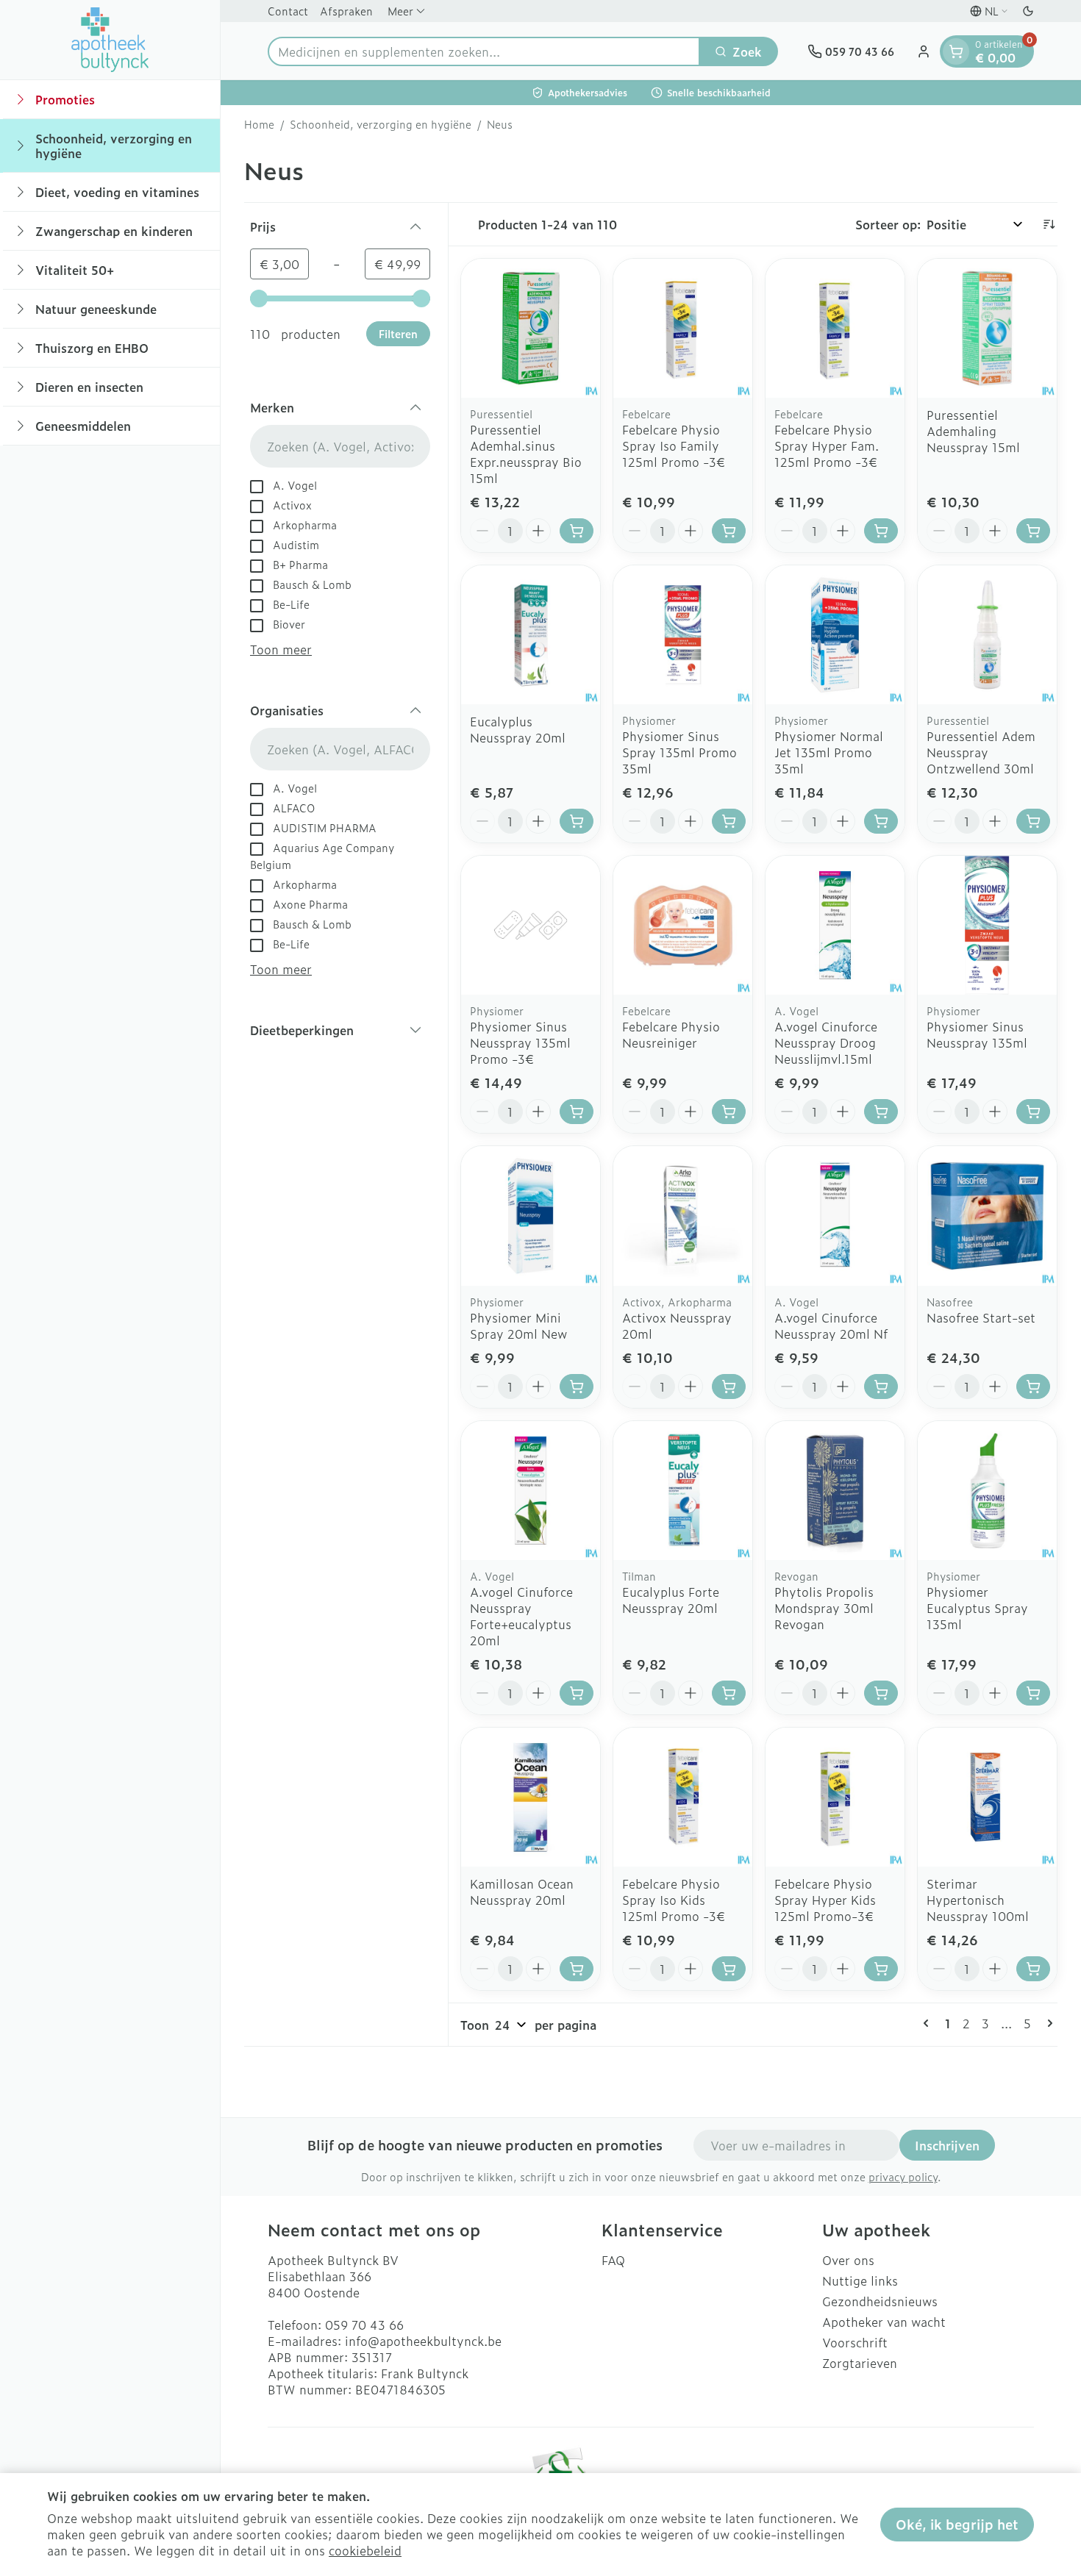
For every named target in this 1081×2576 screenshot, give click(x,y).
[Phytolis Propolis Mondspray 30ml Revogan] (835, 1491)
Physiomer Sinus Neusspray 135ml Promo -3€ (520, 1042)
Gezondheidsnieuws (880, 2301)
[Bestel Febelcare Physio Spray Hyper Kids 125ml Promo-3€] (881, 1969)
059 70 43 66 (364, 2325)
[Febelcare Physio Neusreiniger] (683, 925)
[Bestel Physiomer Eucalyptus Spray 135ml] (1033, 1693)
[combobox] (484, 51)
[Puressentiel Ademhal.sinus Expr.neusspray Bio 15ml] (531, 328)
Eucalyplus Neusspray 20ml (518, 729)
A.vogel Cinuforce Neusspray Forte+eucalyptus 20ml (521, 1616)
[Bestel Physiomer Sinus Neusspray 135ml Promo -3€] (577, 1112)
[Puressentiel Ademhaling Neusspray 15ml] (987, 328)
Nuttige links (860, 2280)
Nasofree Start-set (981, 1317)
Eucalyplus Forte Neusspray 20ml (671, 1600)
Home (259, 124)
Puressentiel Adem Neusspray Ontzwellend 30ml (981, 752)
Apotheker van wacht (884, 2322)
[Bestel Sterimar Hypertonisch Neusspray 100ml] (1033, 1969)
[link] (929, 2023)
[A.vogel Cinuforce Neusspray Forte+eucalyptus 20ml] (531, 1491)
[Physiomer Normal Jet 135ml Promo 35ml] (835, 635)
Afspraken (346, 11)
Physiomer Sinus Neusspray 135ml (977, 1034)
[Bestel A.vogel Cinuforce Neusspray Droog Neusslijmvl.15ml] (881, 1112)
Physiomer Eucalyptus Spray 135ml (977, 1608)
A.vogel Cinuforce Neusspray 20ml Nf (831, 1325)
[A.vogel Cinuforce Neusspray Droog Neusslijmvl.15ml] (835, 925)
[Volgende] (1047, 2023)
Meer (400, 11)
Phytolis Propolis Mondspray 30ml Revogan (824, 1608)
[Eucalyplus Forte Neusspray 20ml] (683, 1491)
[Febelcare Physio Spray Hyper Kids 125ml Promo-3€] (835, 1797)
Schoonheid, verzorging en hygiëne (381, 124)
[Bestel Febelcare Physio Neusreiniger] (729, 1112)
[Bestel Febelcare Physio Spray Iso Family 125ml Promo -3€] (729, 531)
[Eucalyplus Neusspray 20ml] (531, 635)
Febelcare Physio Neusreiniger (671, 1034)
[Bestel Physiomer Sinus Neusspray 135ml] (1033, 1112)
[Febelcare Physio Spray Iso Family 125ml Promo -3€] (683, 328)
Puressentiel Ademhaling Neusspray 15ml (973, 431)
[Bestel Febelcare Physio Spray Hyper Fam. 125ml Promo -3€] (881, 531)
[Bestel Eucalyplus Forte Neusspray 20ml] (729, 1693)
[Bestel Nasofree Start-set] (1033, 1387)
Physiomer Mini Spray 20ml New (518, 1325)
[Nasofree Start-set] (987, 1216)
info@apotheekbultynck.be (423, 2341)
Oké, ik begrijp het (957, 2524)
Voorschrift (855, 2342)
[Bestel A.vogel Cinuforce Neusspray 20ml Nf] (881, 1387)
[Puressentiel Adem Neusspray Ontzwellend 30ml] (987, 635)
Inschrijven (947, 2145)
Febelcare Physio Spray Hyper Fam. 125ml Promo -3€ (827, 446)
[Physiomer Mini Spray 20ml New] (531, 1216)
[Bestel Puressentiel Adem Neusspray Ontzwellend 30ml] (1033, 821)
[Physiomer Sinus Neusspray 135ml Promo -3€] (531, 925)
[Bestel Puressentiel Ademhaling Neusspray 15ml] (1033, 531)
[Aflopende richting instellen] (1049, 224)
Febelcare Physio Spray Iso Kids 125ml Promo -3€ (674, 1900)
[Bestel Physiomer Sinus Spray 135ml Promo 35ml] (729, 821)
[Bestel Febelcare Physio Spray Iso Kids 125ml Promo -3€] (729, 1969)
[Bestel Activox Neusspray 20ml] (729, 1387)
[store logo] (110, 40)
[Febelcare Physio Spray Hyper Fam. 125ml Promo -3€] (835, 328)
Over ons (848, 2260)
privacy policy (903, 2176)
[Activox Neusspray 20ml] (683, 1216)
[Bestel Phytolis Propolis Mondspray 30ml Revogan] (881, 1693)
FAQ (613, 2260)
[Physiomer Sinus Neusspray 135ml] (987, 925)
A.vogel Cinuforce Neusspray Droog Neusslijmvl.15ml (826, 1042)
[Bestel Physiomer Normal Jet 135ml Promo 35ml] (881, 821)
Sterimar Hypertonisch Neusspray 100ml (978, 1900)
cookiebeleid (365, 2550)
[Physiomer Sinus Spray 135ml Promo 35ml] (683, 635)
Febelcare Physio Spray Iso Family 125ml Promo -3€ (674, 446)
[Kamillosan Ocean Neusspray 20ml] (531, 1797)
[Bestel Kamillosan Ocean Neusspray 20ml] (577, 1969)
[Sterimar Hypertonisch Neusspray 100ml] (987, 1797)
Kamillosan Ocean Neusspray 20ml (522, 1892)
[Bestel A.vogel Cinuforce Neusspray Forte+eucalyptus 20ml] (577, 1693)
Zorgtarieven (860, 2363)
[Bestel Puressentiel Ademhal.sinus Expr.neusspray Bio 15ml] (577, 531)
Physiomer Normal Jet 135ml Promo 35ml (829, 752)
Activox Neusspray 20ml (677, 1325)
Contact (288, 11)
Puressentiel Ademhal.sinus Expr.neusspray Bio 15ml (526, 454)
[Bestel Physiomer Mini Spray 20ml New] (577, 1387)
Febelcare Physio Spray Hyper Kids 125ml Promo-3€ (825, 1900)
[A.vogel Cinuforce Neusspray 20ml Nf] (835, 1216)
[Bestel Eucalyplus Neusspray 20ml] (577, 821)
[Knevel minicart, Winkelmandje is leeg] (956, 51)
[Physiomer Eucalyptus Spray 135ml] (987, 1491)
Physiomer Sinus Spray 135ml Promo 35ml (679, 752)
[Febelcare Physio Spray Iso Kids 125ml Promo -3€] (683, 1797)
